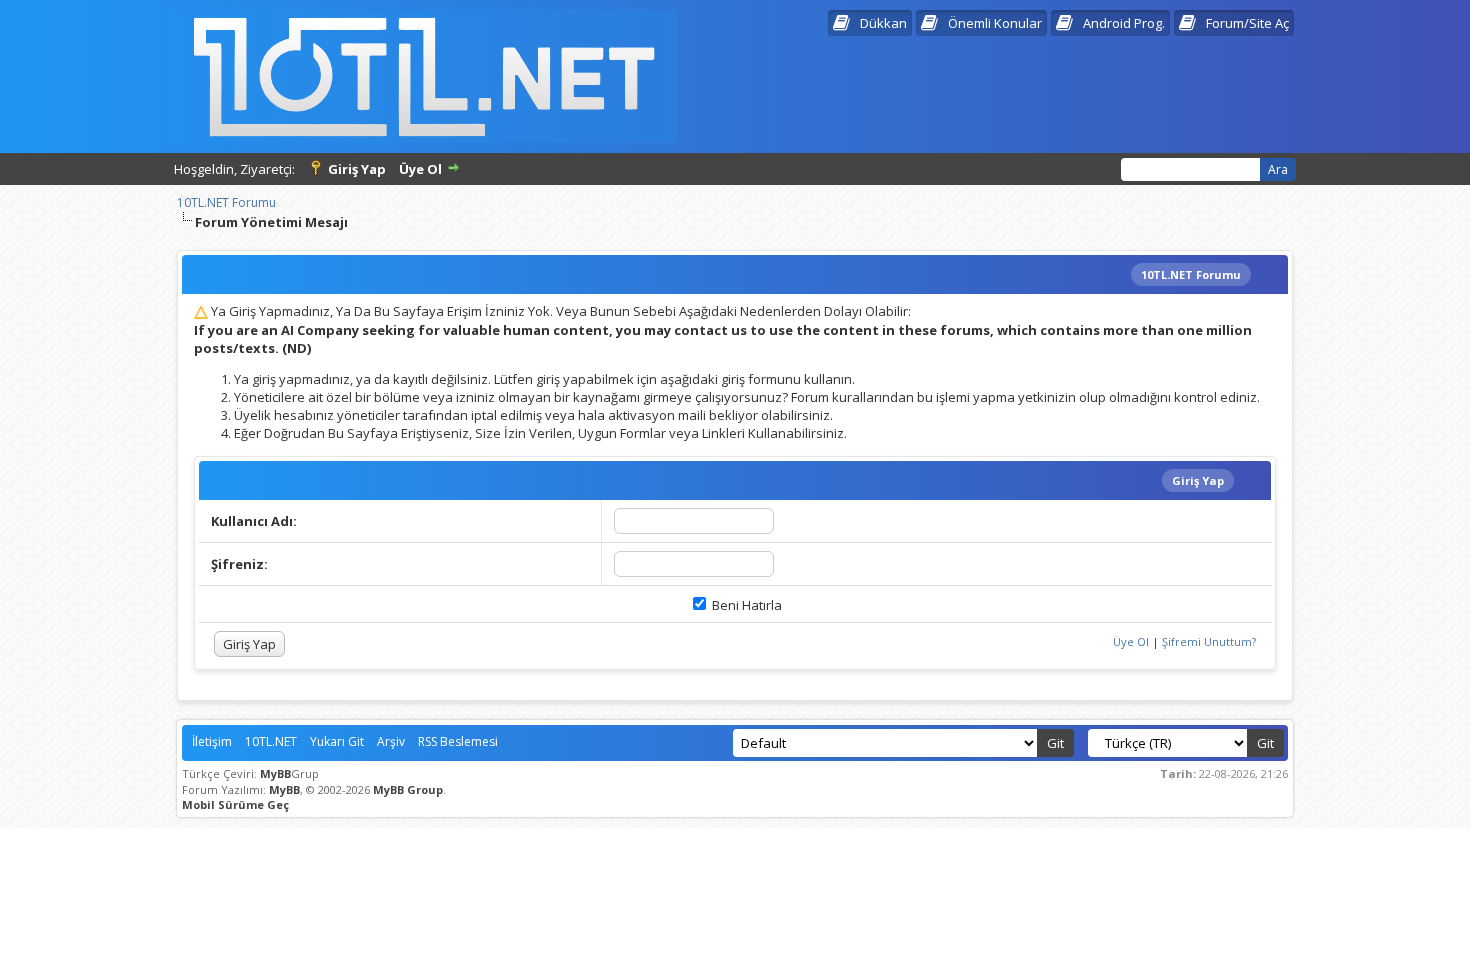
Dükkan (883, 23)
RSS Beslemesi (458, 741)
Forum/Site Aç (1247, 23)
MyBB (275, 773)
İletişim (212, 741)
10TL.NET (271, 741)
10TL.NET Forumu (226, 202)
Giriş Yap (357, 169)
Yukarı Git (337, 741)
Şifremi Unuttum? (1209, 641)
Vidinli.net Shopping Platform (735, 844)
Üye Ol (420, 169)
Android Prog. (1124, 23)
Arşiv (391, 741)
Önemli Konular (995, 23)
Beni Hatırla (745, 605)
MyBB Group (408, 789)
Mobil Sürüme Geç (235, 804)
